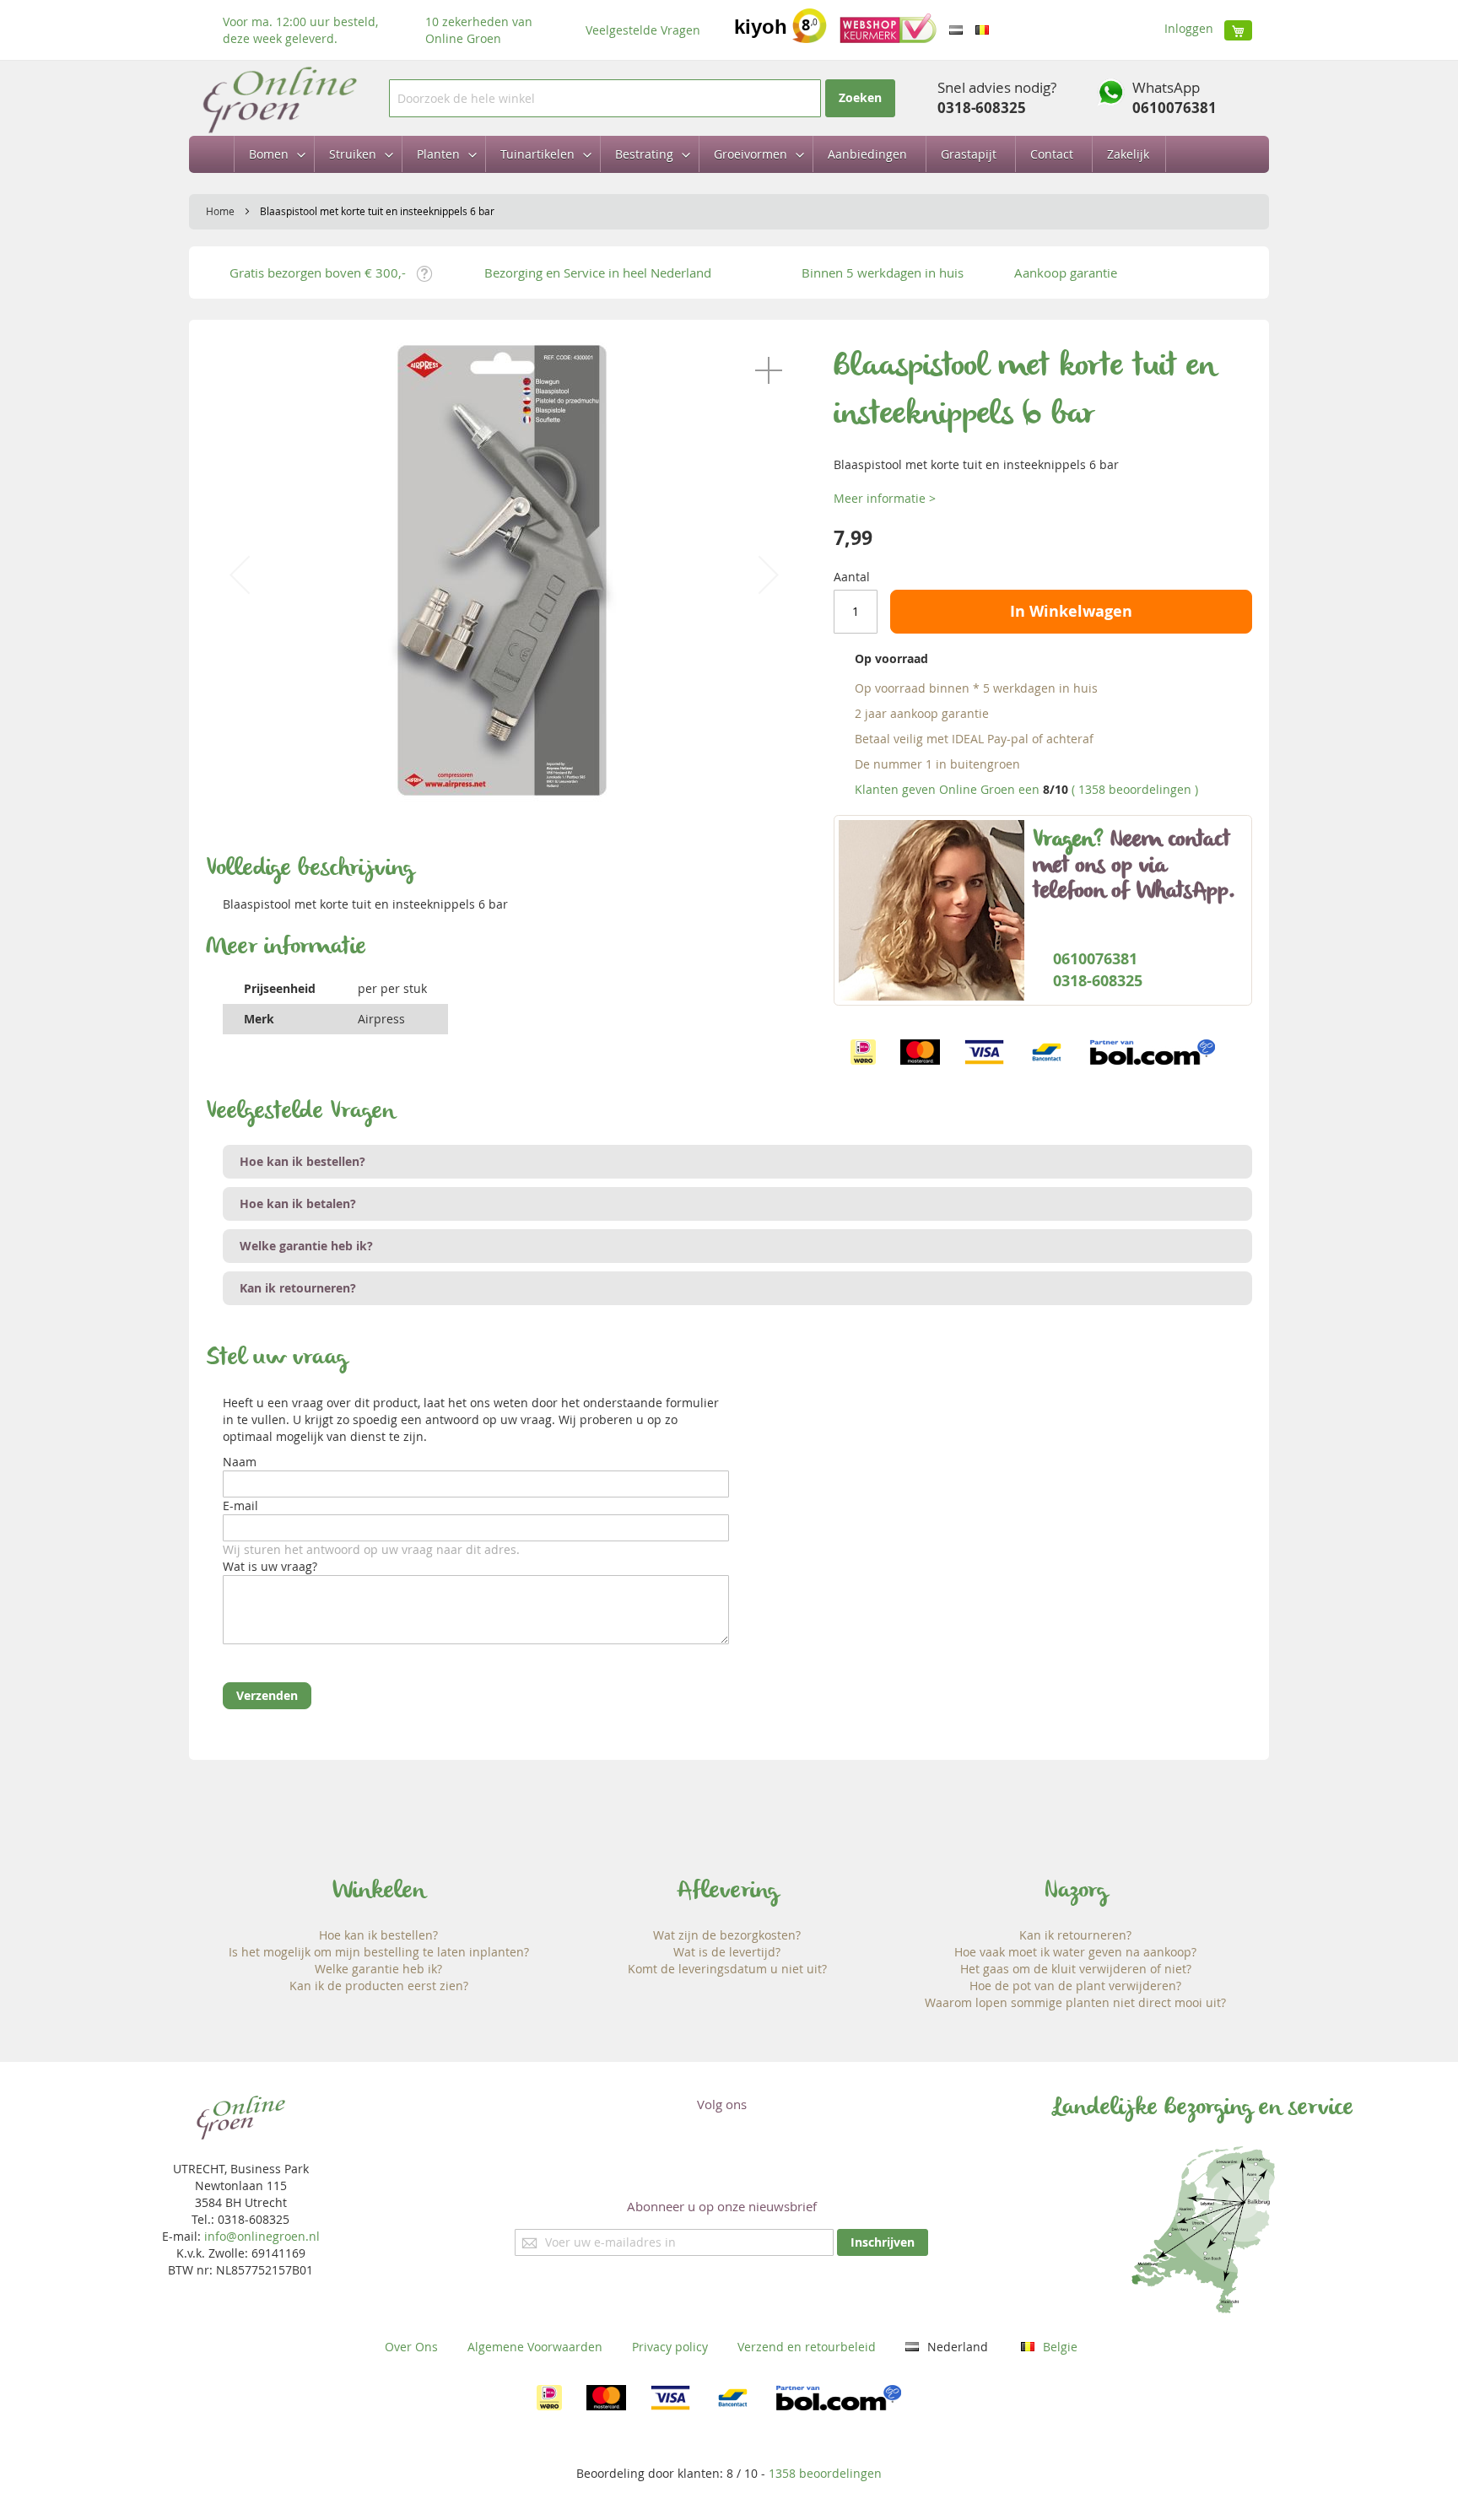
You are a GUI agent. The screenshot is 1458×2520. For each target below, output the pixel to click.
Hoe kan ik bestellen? (378, 1935)
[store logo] (279, 98)
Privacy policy (670, 2347)
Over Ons (411, 2347)
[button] (769, 370)
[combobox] (605, 98)
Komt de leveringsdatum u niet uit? (727, 1969)
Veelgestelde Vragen (643, 30)
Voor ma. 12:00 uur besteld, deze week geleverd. (300, 30)
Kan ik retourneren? (1075, 1935)
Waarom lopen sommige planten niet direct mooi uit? (1075, 2002)
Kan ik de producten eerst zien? (379, 1986)
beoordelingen (825, 2473)
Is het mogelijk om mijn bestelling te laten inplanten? (379, 1952)
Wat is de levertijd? (727, 1952)
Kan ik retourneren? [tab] (298, 1288)
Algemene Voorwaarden (535, 2347)
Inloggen (1189, 28)
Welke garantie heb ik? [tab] (306, 1246)
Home (220, 211)
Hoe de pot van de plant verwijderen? (1075, 1986)
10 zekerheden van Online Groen (479, 30)
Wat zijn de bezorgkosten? (727, 1935)
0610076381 (1174, 108)
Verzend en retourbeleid (807, 2347)
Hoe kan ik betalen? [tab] (298, 1203)
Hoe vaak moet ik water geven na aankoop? (1075, 1952)
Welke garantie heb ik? (378, 1969)
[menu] (729, 154)
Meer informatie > (885, 498)
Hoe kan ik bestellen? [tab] (302, 1161)
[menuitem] (272, 154)
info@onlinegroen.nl (262, 2236)
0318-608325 (982, 108)
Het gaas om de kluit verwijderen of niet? (1076, 1969)
